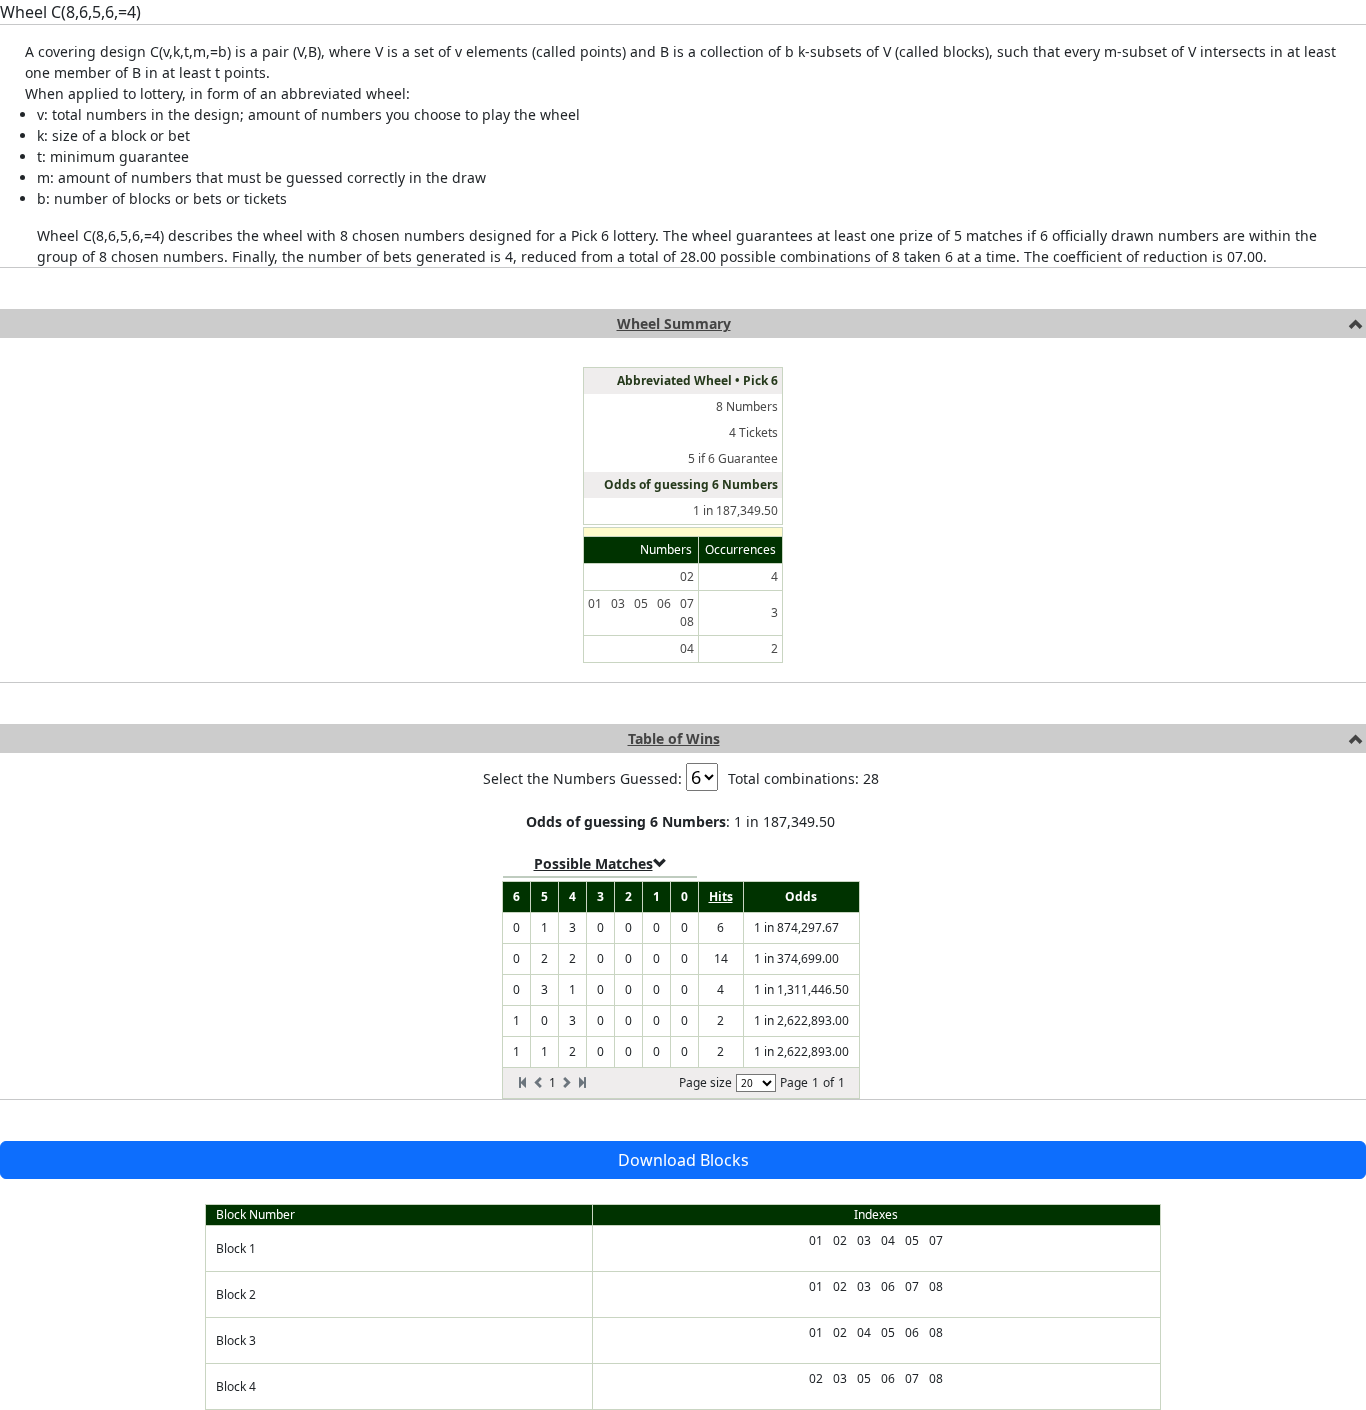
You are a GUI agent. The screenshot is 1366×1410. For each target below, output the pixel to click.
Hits (721, 896)
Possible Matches (593, 863)
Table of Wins (674, 738)
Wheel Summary (674, 323)
